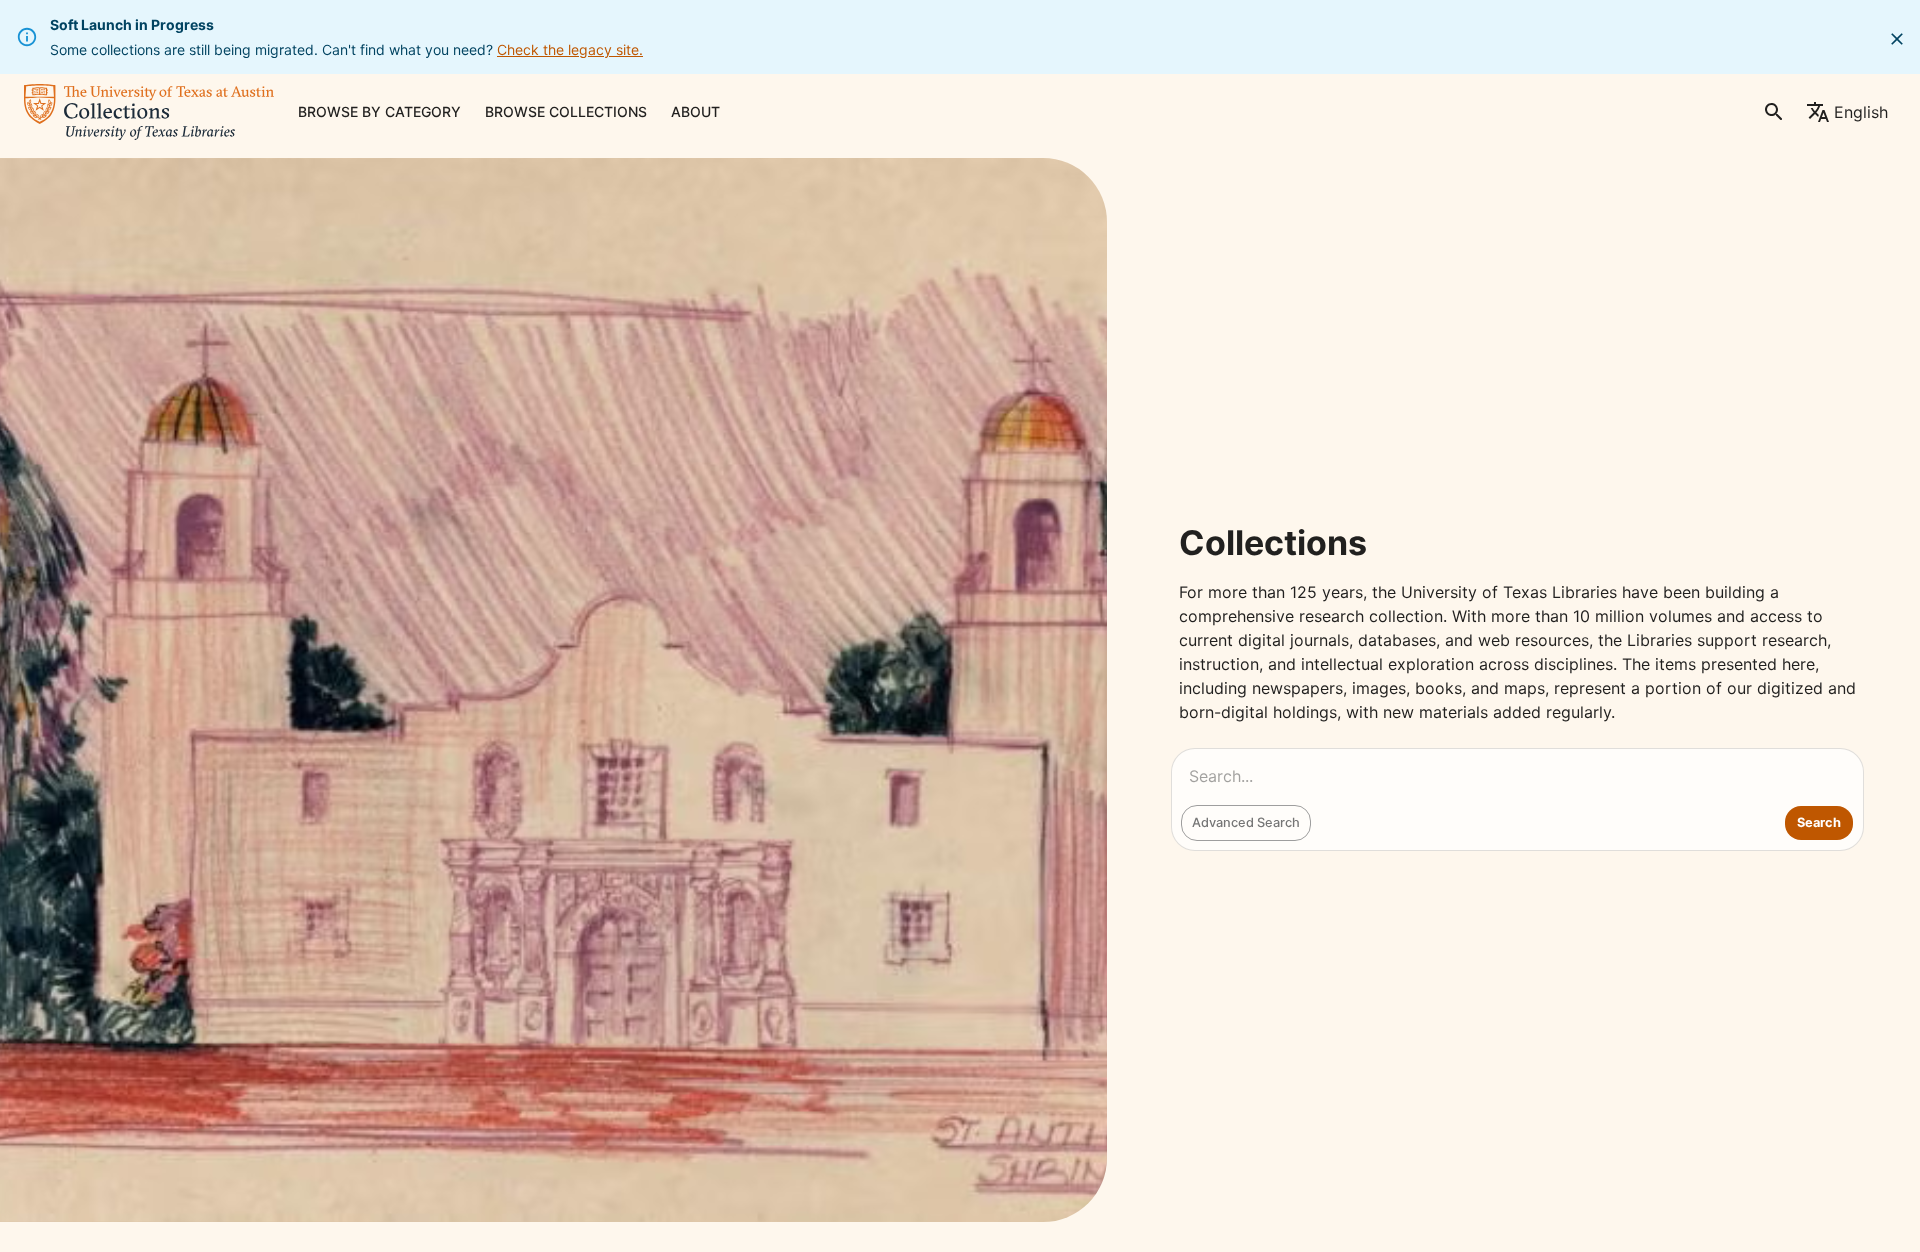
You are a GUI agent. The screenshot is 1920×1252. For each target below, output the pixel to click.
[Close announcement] (1897, 39)
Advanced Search (1246, 822)
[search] (1774, 112)
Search (1819, 822)
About (695, 111)
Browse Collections (566, 111)
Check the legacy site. (570, 49)
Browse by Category (379, 111)
